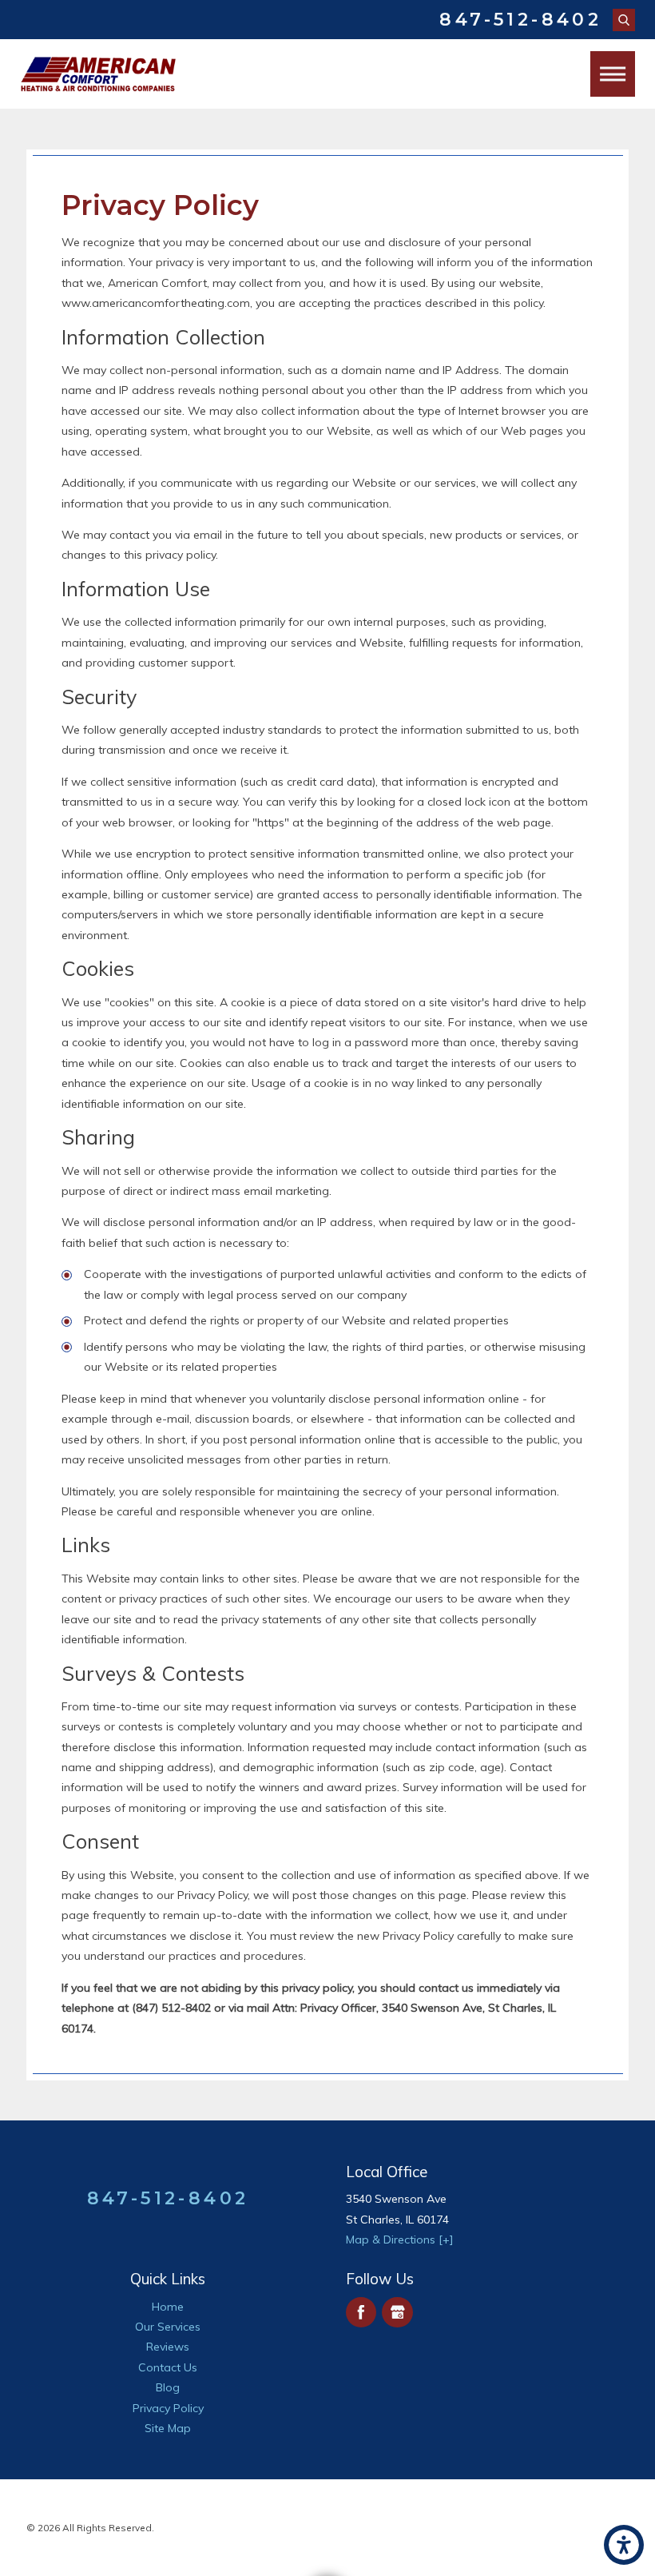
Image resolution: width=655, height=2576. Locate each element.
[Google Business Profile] (397, 2313)
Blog (168, 2387)
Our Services (168, 2327)
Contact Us (168, 2367)
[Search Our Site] (624, 20)
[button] (624, 2545)
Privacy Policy (168, 2408)
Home (168, 2307)
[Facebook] (361, 2313)
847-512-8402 (520, 20)
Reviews (168, 2347)
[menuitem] (168, 2307)
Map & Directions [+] (400, 2240)
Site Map (168, 2428)
